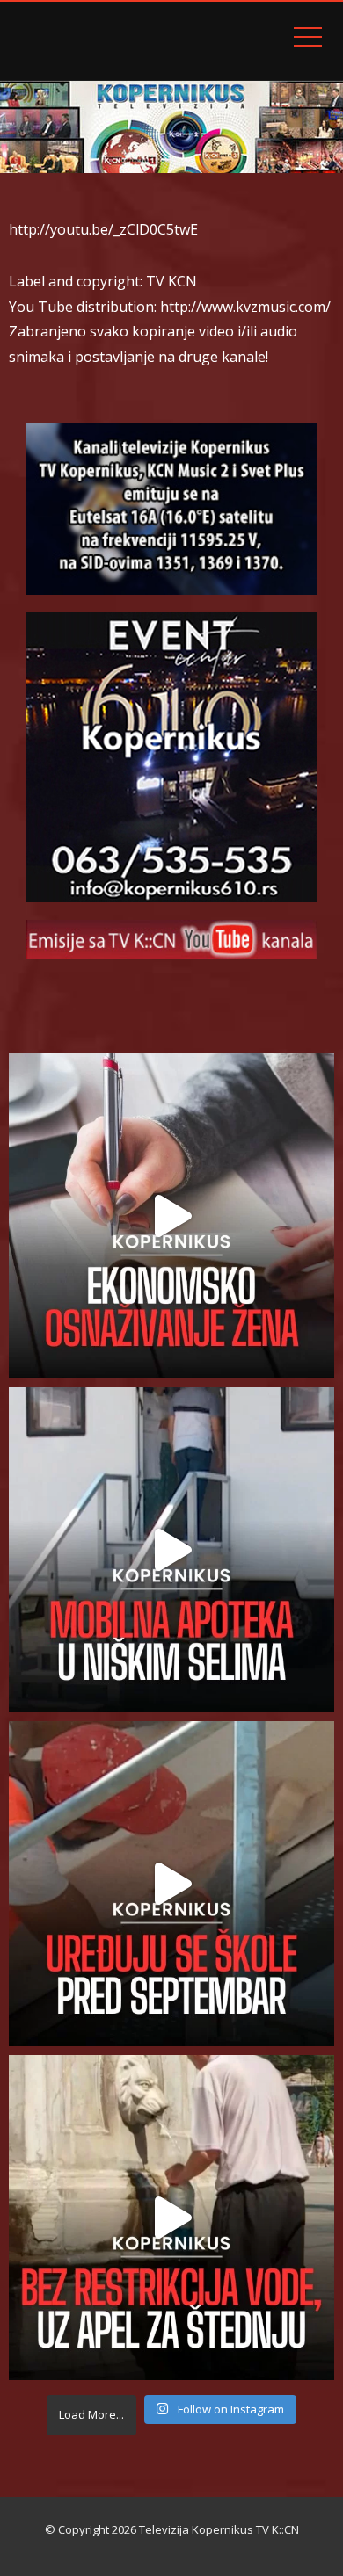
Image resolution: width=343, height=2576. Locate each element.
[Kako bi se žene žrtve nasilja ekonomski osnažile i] (171, 1216)
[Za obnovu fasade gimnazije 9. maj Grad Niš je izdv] (171, 1884)
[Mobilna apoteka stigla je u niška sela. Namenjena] (171, 1550)
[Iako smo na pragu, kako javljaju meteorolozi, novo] (171, 2218)
